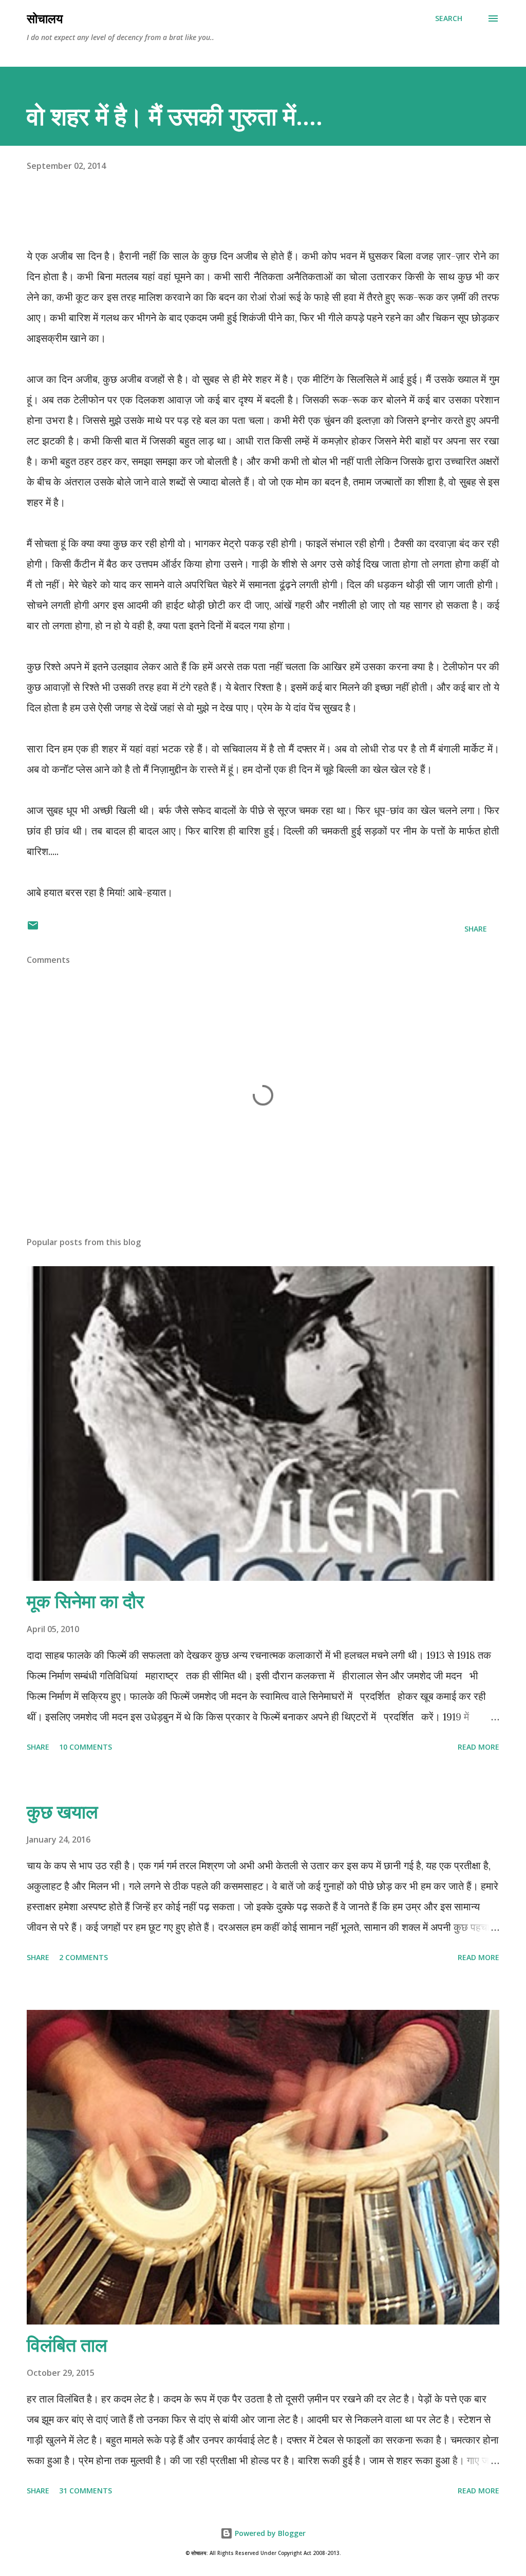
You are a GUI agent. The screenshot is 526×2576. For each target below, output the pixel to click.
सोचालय (45, 18)
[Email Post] (33, 929)
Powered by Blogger (269, 2533)
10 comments (86, 1747)
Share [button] (476, 929)
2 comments (83, 1957)
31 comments (86, 2491)
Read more (478, 1747)
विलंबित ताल (67, 2345)
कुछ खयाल (62, 1812)
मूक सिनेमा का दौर (86, 1601)
